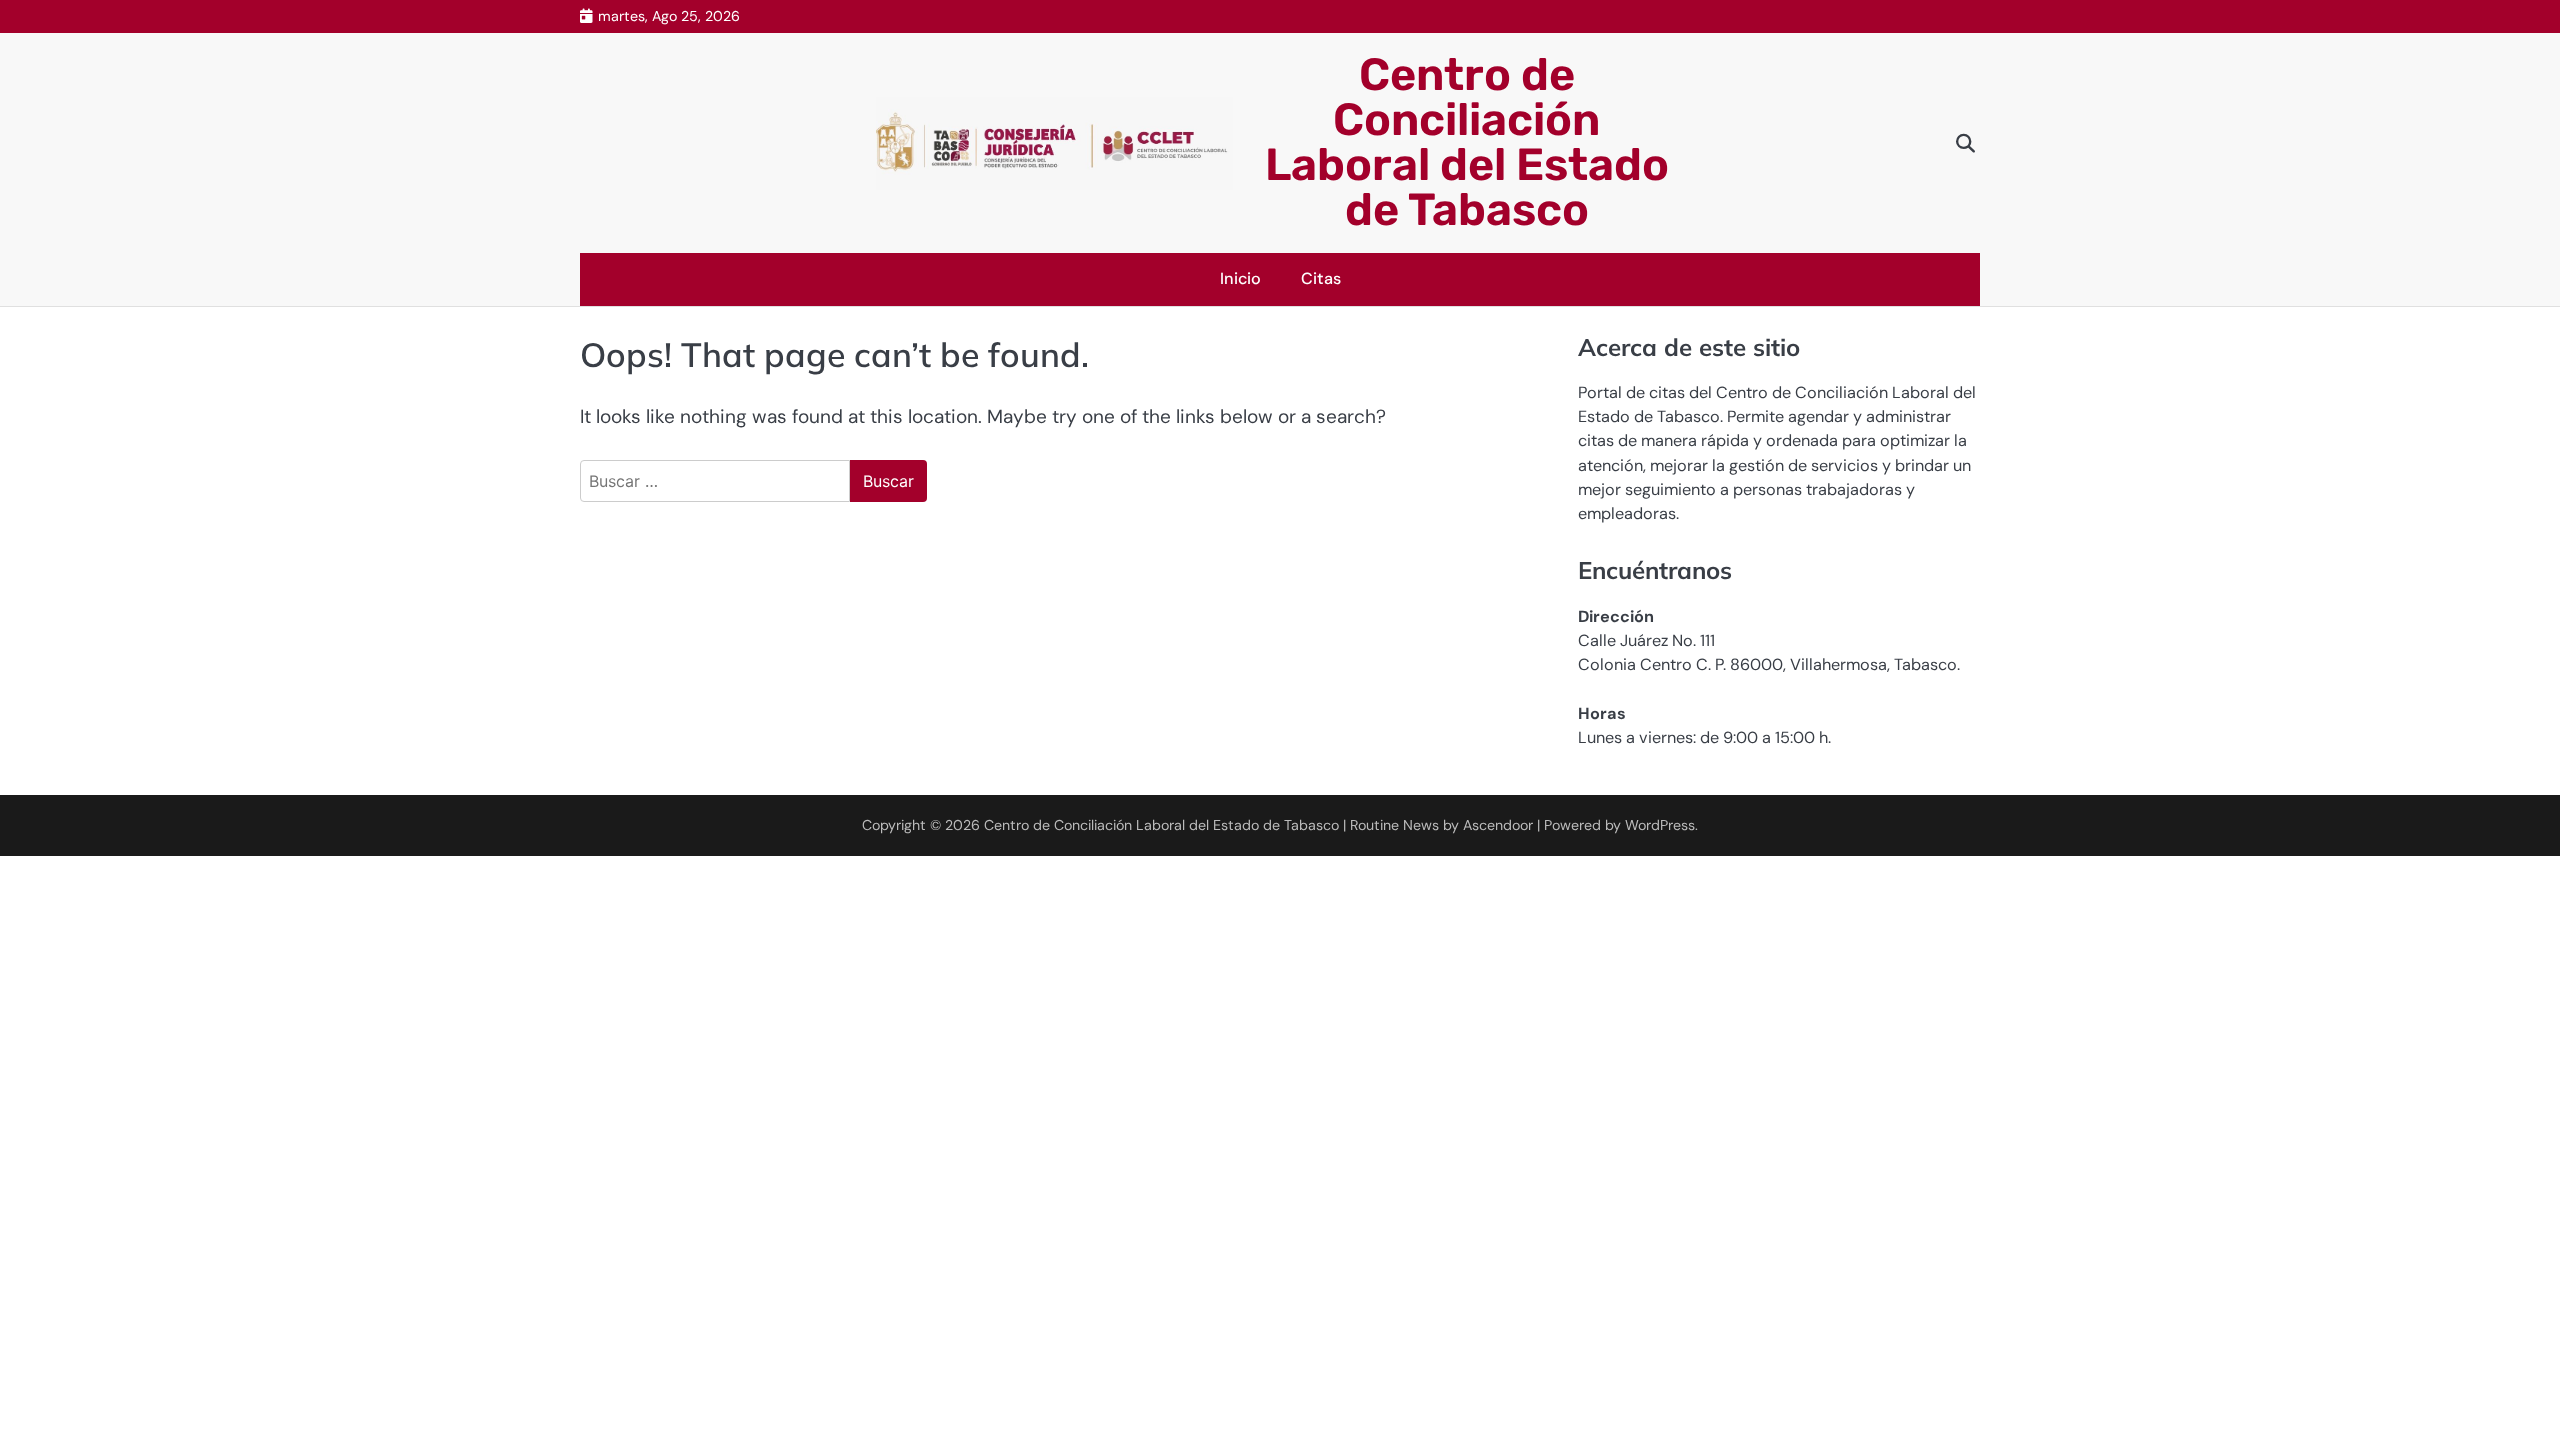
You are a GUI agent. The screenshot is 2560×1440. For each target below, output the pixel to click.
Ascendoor (1498, 825)
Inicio (1240, 278)
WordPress (1660, 825)
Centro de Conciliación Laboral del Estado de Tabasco (1467, 142)
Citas (1321, 278)
